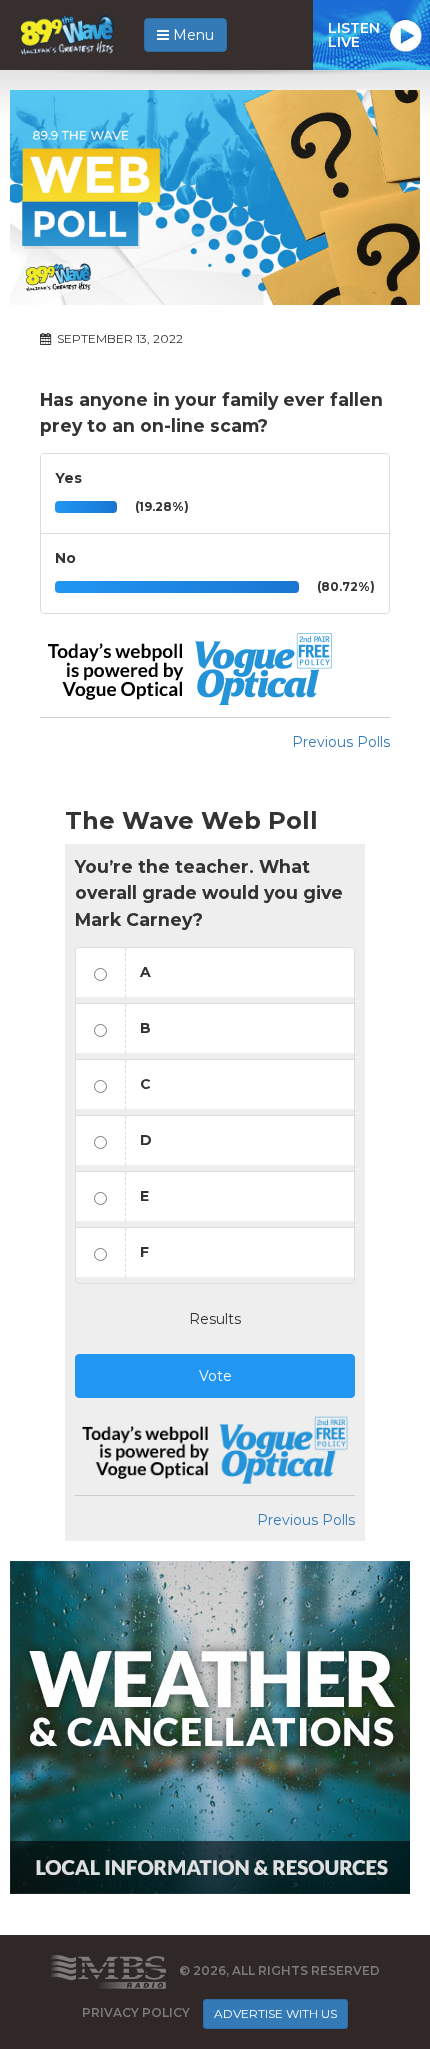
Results (215, 1319)
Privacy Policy (136, 2012)
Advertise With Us (275, 2013)
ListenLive (354, 35)
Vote (215, 1376)
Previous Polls (341, 742)
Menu (191, 35)
